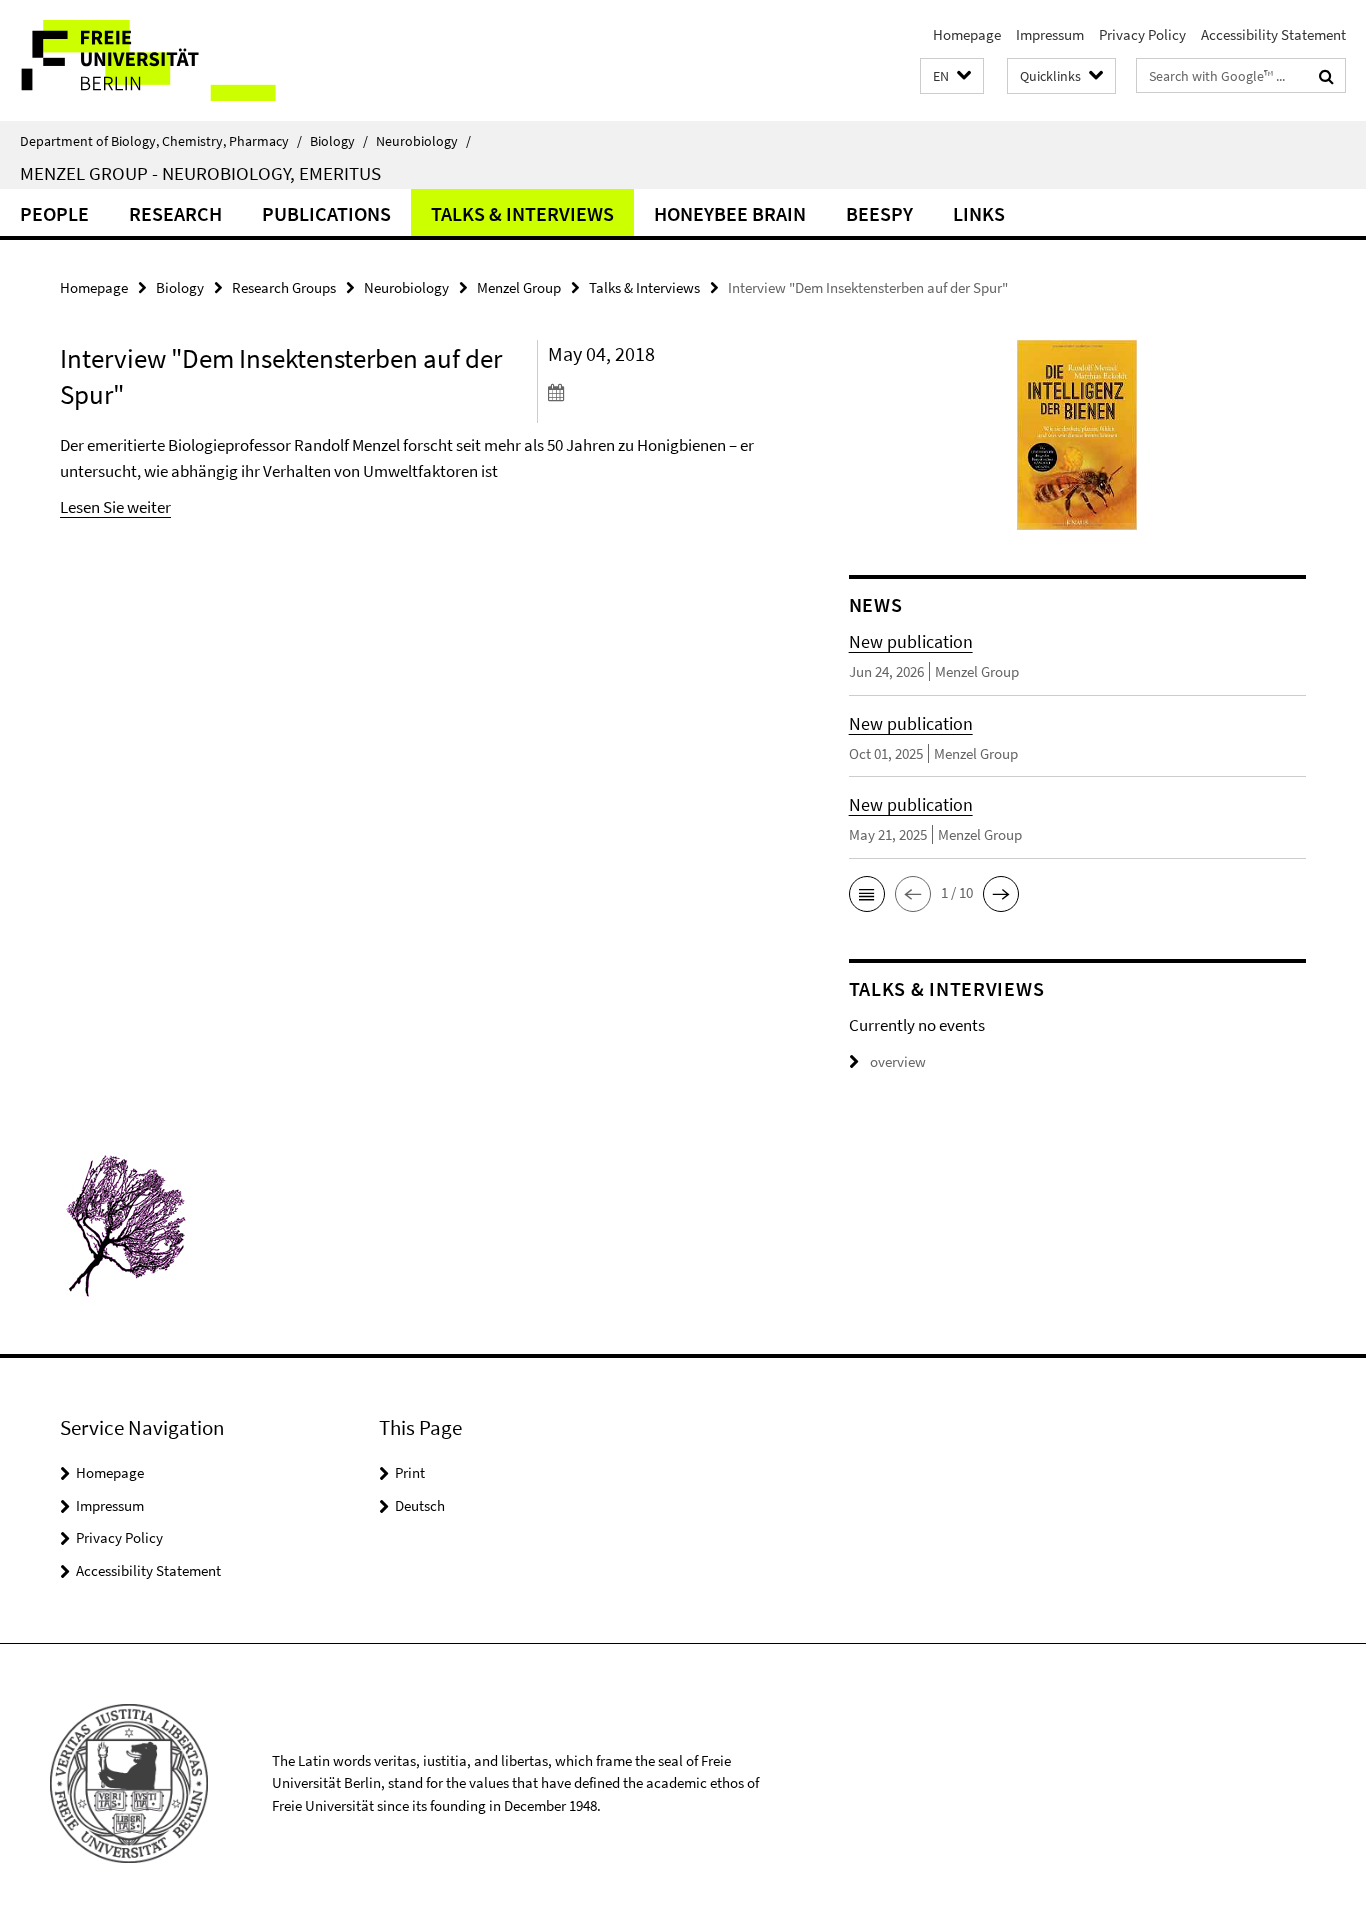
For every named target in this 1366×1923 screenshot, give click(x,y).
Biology (339, 141)
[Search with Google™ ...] (1326, 76)
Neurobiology (423, 141)
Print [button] (410, 1472)
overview (898, 1061)
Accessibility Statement (1273, 34)
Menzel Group (519, 287)
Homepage (967, 34)
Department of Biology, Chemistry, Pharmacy (161, 141)
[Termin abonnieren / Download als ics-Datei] (661, 392)
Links (979, 213)
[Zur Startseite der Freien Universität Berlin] (167, 60)
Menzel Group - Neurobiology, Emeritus (200, 173)
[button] (952, 76)
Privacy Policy (1142, 34)
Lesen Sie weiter (115, 507)
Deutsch (420, 1505)
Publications (326, 213)
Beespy (879, 213)
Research (175, 213)
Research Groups (284, 287)
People (54, 213)
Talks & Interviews (522, 213)
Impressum (1050, 34)
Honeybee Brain (730, 213)
